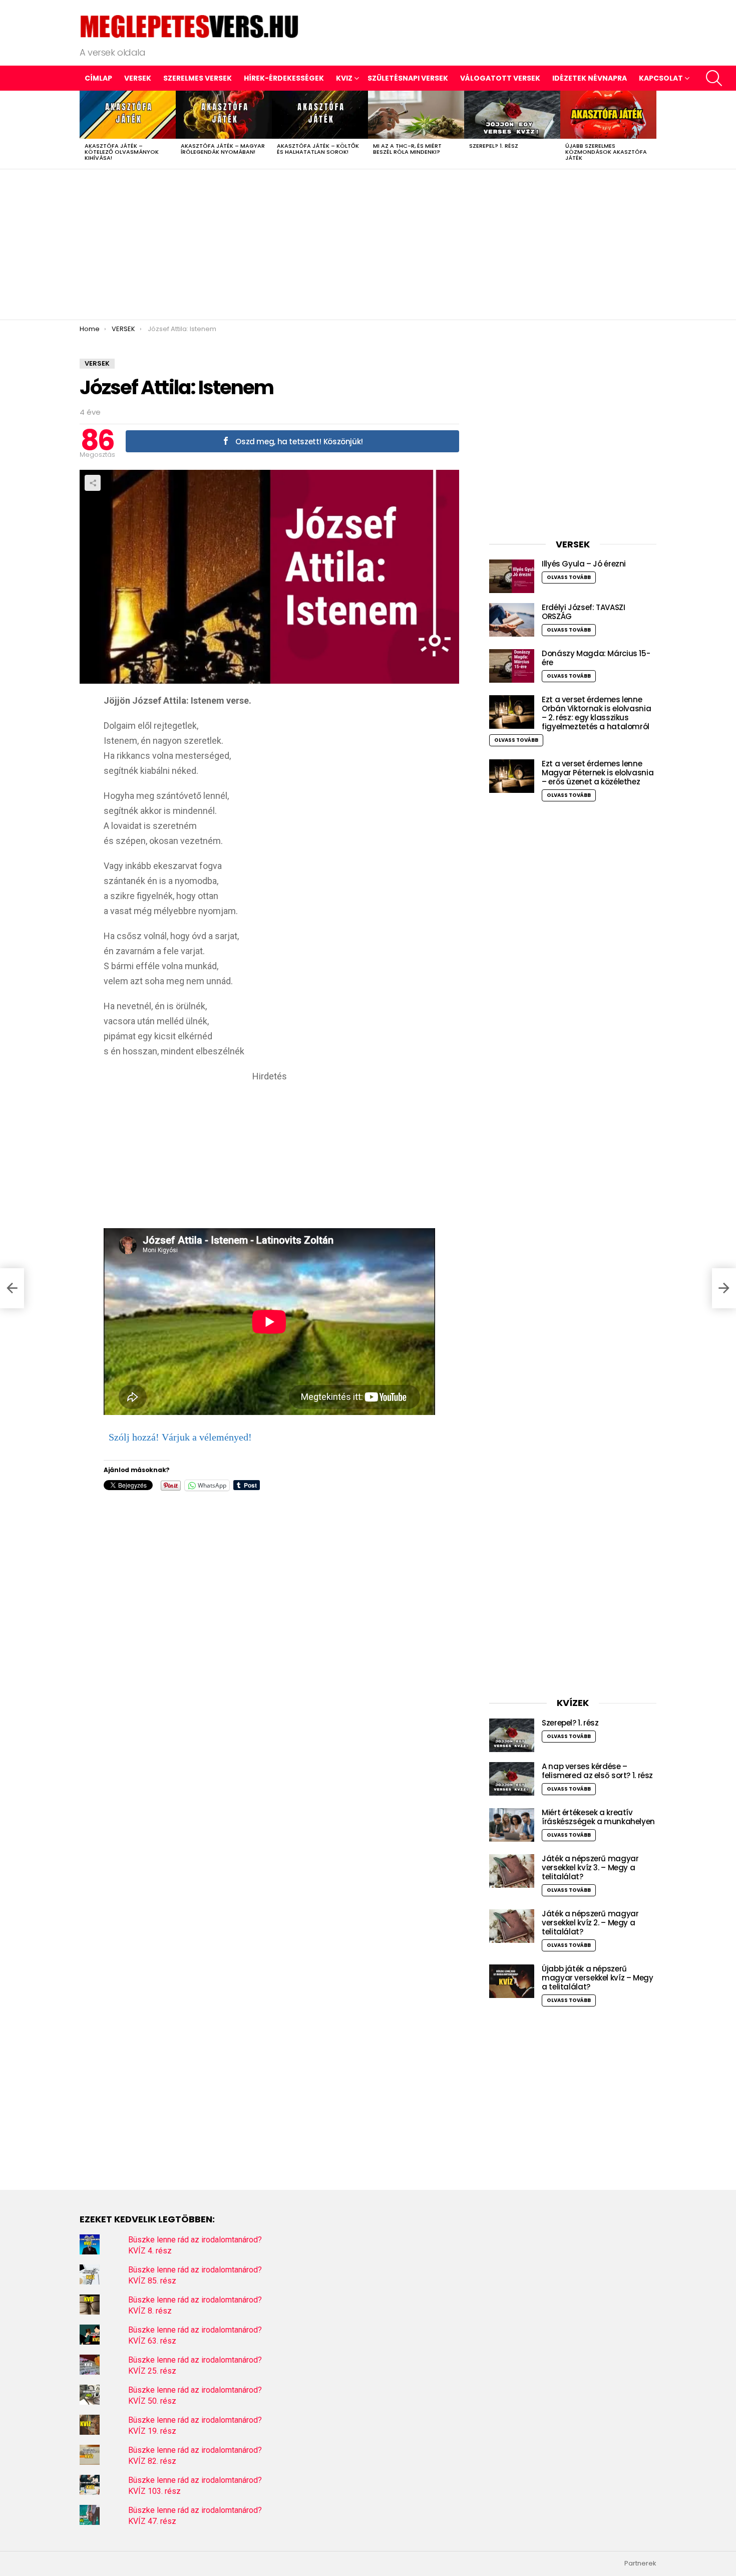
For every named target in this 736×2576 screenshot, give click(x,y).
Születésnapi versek (408, 78)
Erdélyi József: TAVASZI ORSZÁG (583, 612)
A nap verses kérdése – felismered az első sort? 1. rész (597, 1771)
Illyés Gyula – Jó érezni (584, 564)
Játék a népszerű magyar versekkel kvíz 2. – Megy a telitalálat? (590, 1923)
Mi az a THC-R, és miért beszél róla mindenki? (407, 149)
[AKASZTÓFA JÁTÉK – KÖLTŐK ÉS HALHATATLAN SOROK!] (320, 115)
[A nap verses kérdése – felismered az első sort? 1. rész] (512, 1779)
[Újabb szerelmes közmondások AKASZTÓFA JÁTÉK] (608, 115)
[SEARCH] (714, 78)
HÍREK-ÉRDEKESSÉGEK (284, 78)
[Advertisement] (368, 244)
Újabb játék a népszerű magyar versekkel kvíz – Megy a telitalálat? (598, 1978)
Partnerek (640, 2563)
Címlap (98, 78)
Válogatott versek (500, 78)
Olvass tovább (569, 577)
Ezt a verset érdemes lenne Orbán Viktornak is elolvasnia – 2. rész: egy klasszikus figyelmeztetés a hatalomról (596, 713)
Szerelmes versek (198, 78)
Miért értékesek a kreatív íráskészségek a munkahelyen (598, 1817)
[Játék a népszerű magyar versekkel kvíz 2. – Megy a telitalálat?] (512, 1926)
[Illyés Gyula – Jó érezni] (512, 576)
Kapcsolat (661, 78)
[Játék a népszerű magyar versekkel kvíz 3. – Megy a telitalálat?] (512, 1871)
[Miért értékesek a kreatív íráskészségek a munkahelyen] (512, 1825)
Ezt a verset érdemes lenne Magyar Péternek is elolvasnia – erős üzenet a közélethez (598, 773)
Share (93, 483)
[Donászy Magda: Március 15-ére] (512, 666)
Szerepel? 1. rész (494, 146)
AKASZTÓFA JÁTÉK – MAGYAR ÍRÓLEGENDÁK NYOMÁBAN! (223, 149)
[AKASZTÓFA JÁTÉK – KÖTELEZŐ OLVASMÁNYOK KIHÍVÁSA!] (128, 115)
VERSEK (138, 78)
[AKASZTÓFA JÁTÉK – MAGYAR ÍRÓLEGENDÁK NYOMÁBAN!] (224, 115)
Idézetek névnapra (590, 78)
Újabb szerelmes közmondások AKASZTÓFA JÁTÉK (606, 152)
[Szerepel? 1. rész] (512, 115)
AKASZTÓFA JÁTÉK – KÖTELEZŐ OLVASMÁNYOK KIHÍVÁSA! (122, 152)
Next (651, 130)
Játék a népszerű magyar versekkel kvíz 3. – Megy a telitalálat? (590, 1868)
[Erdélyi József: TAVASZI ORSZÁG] (512, 620)
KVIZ (344, 78)
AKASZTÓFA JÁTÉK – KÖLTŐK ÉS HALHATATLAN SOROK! (318, 149)
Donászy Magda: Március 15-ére (596, 658)
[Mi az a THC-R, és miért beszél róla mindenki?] (416, 115)
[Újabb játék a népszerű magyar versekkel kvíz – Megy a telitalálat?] (512, 1981)
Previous (85, 130)
